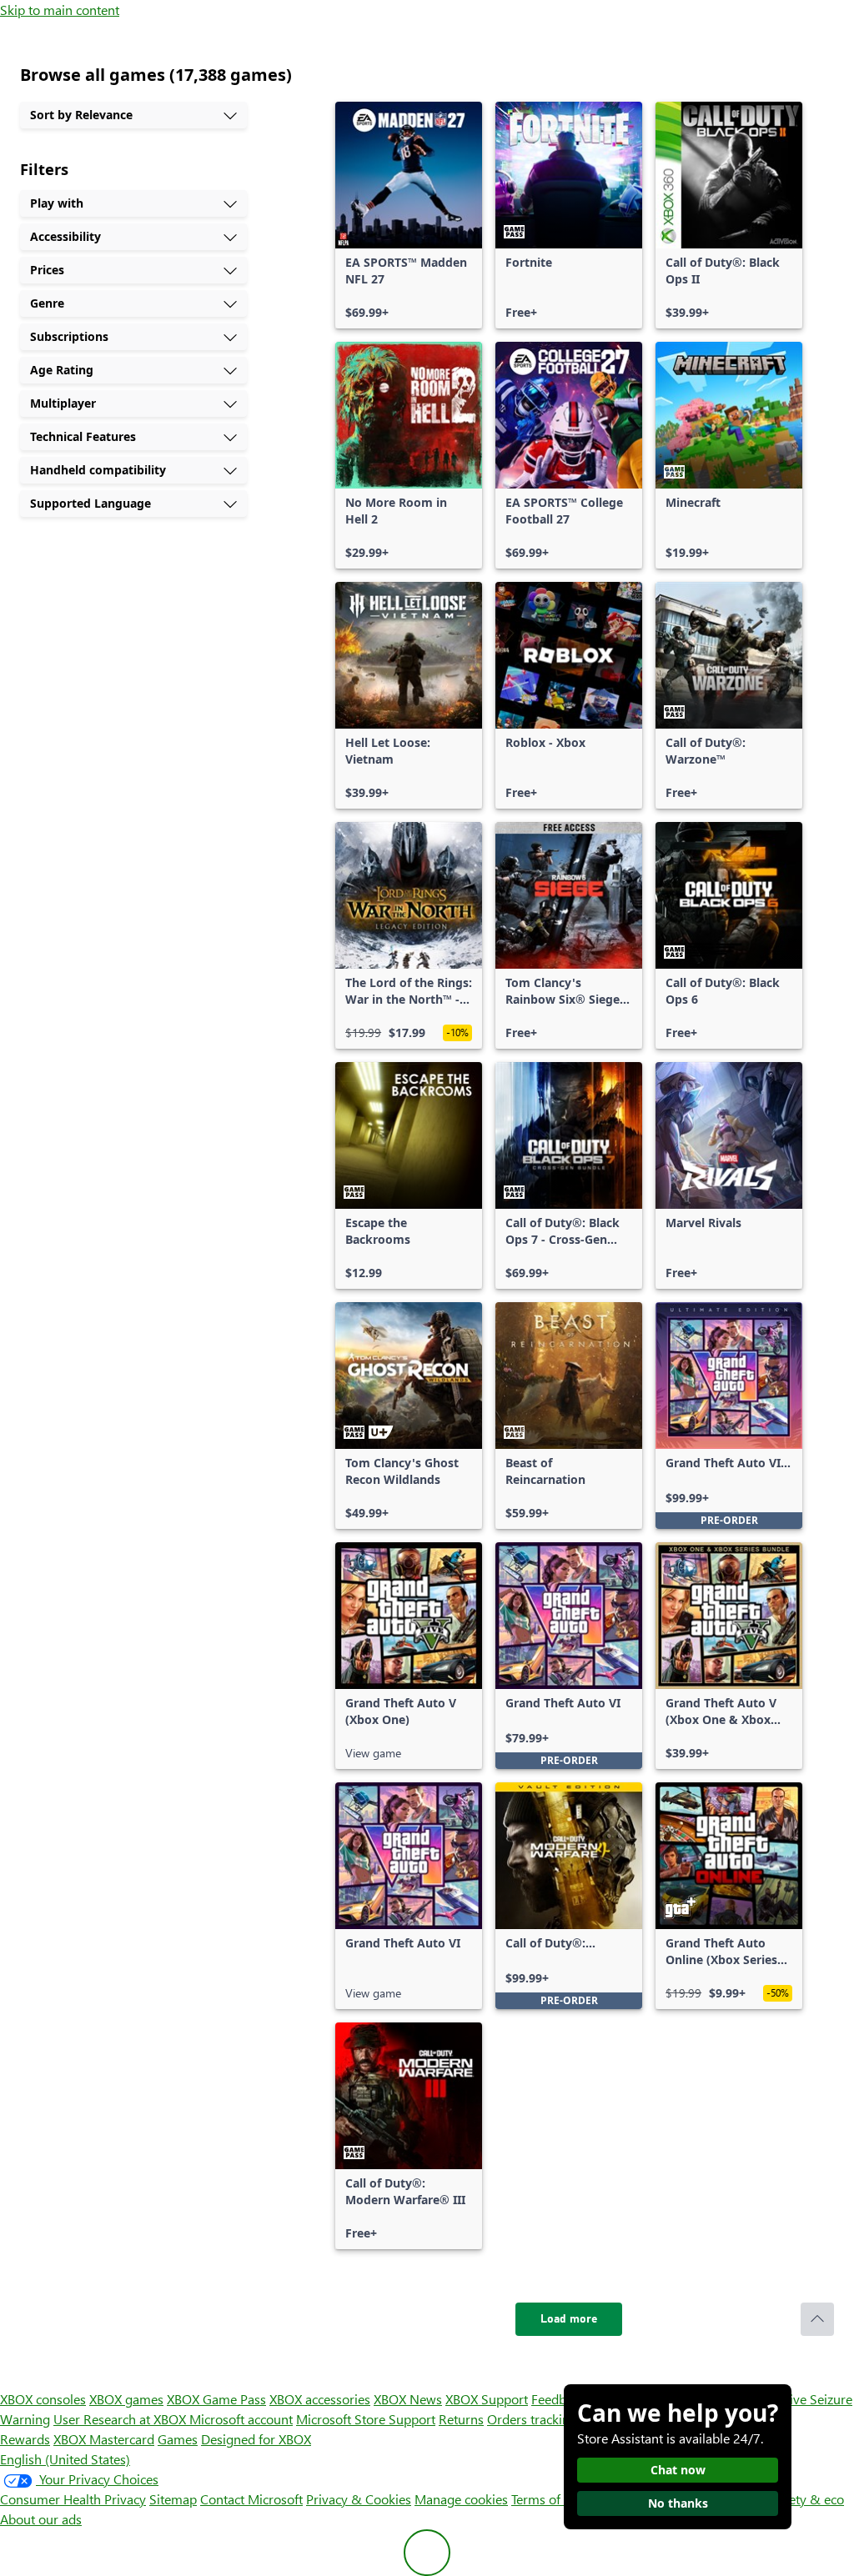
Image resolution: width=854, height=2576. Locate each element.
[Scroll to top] (817, 2319)
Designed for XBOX (256, 2439)
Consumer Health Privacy (73, 2499)
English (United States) (65, 2459)
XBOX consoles (43, 2399)
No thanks (678, 2503)
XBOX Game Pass (216, 2399)
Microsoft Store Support (366, 2419)
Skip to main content (60, 10)
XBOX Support (487, 2399)
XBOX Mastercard (104, 2439)
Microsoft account (241, 2419)
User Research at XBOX (121, 2419)
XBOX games (126, 2399)
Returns (461, 2419)
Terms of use (548, 2499)
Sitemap (173, 2499)
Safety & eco (807, 2499)
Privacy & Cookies (359, 2499)
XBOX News (408, 2399)
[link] (409, 215)
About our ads (41, 2519)
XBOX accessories (320, 2399)
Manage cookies (461, 2499)
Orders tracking (532, 2419)
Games (178, 2439)
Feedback (558, 2399)
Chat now (678, 2470)
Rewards (25, 2439)
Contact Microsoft (251, 2499)
